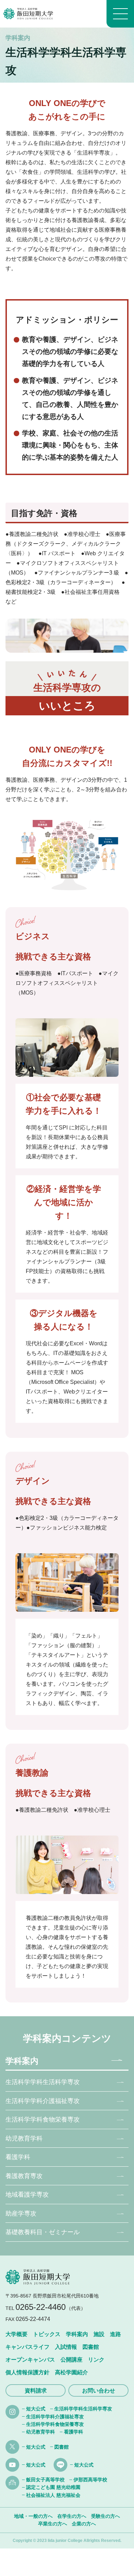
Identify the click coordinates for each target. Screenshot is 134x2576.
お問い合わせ (99, 2391)
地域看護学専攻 (27, 2195)
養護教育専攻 (24, 2176)
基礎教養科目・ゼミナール (43, 2232)
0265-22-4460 (41, 2307)
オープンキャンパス (30, 2360)
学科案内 (22, 2061)
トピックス (47, 2334)
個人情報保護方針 (27, 2372)
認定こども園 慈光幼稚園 (53, 2487)
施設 (99, 2334)
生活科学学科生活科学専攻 (43, 2082)
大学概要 (16, 2334)
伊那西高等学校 (90, 2480)
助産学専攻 (21, 2214)
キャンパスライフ (27, 2347)
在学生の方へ (72, 2516)
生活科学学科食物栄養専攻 (43, 2120)
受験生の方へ (105, 2516)
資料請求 (36, 2391)
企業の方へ (84, 2524)
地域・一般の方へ (33, 2516)
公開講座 (71, 2360)
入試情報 (66, 2347)
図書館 (91, 2347)
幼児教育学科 (24, 2138)
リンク (96, 2360)
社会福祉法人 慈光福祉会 (53, 2495)
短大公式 (36, 2409)
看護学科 (18, 2157)
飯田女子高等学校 (45, 2480)
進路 (115, 2334)
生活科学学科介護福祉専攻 (43, 2101)
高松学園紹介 (71, 2372)
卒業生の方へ (53, 2524)
